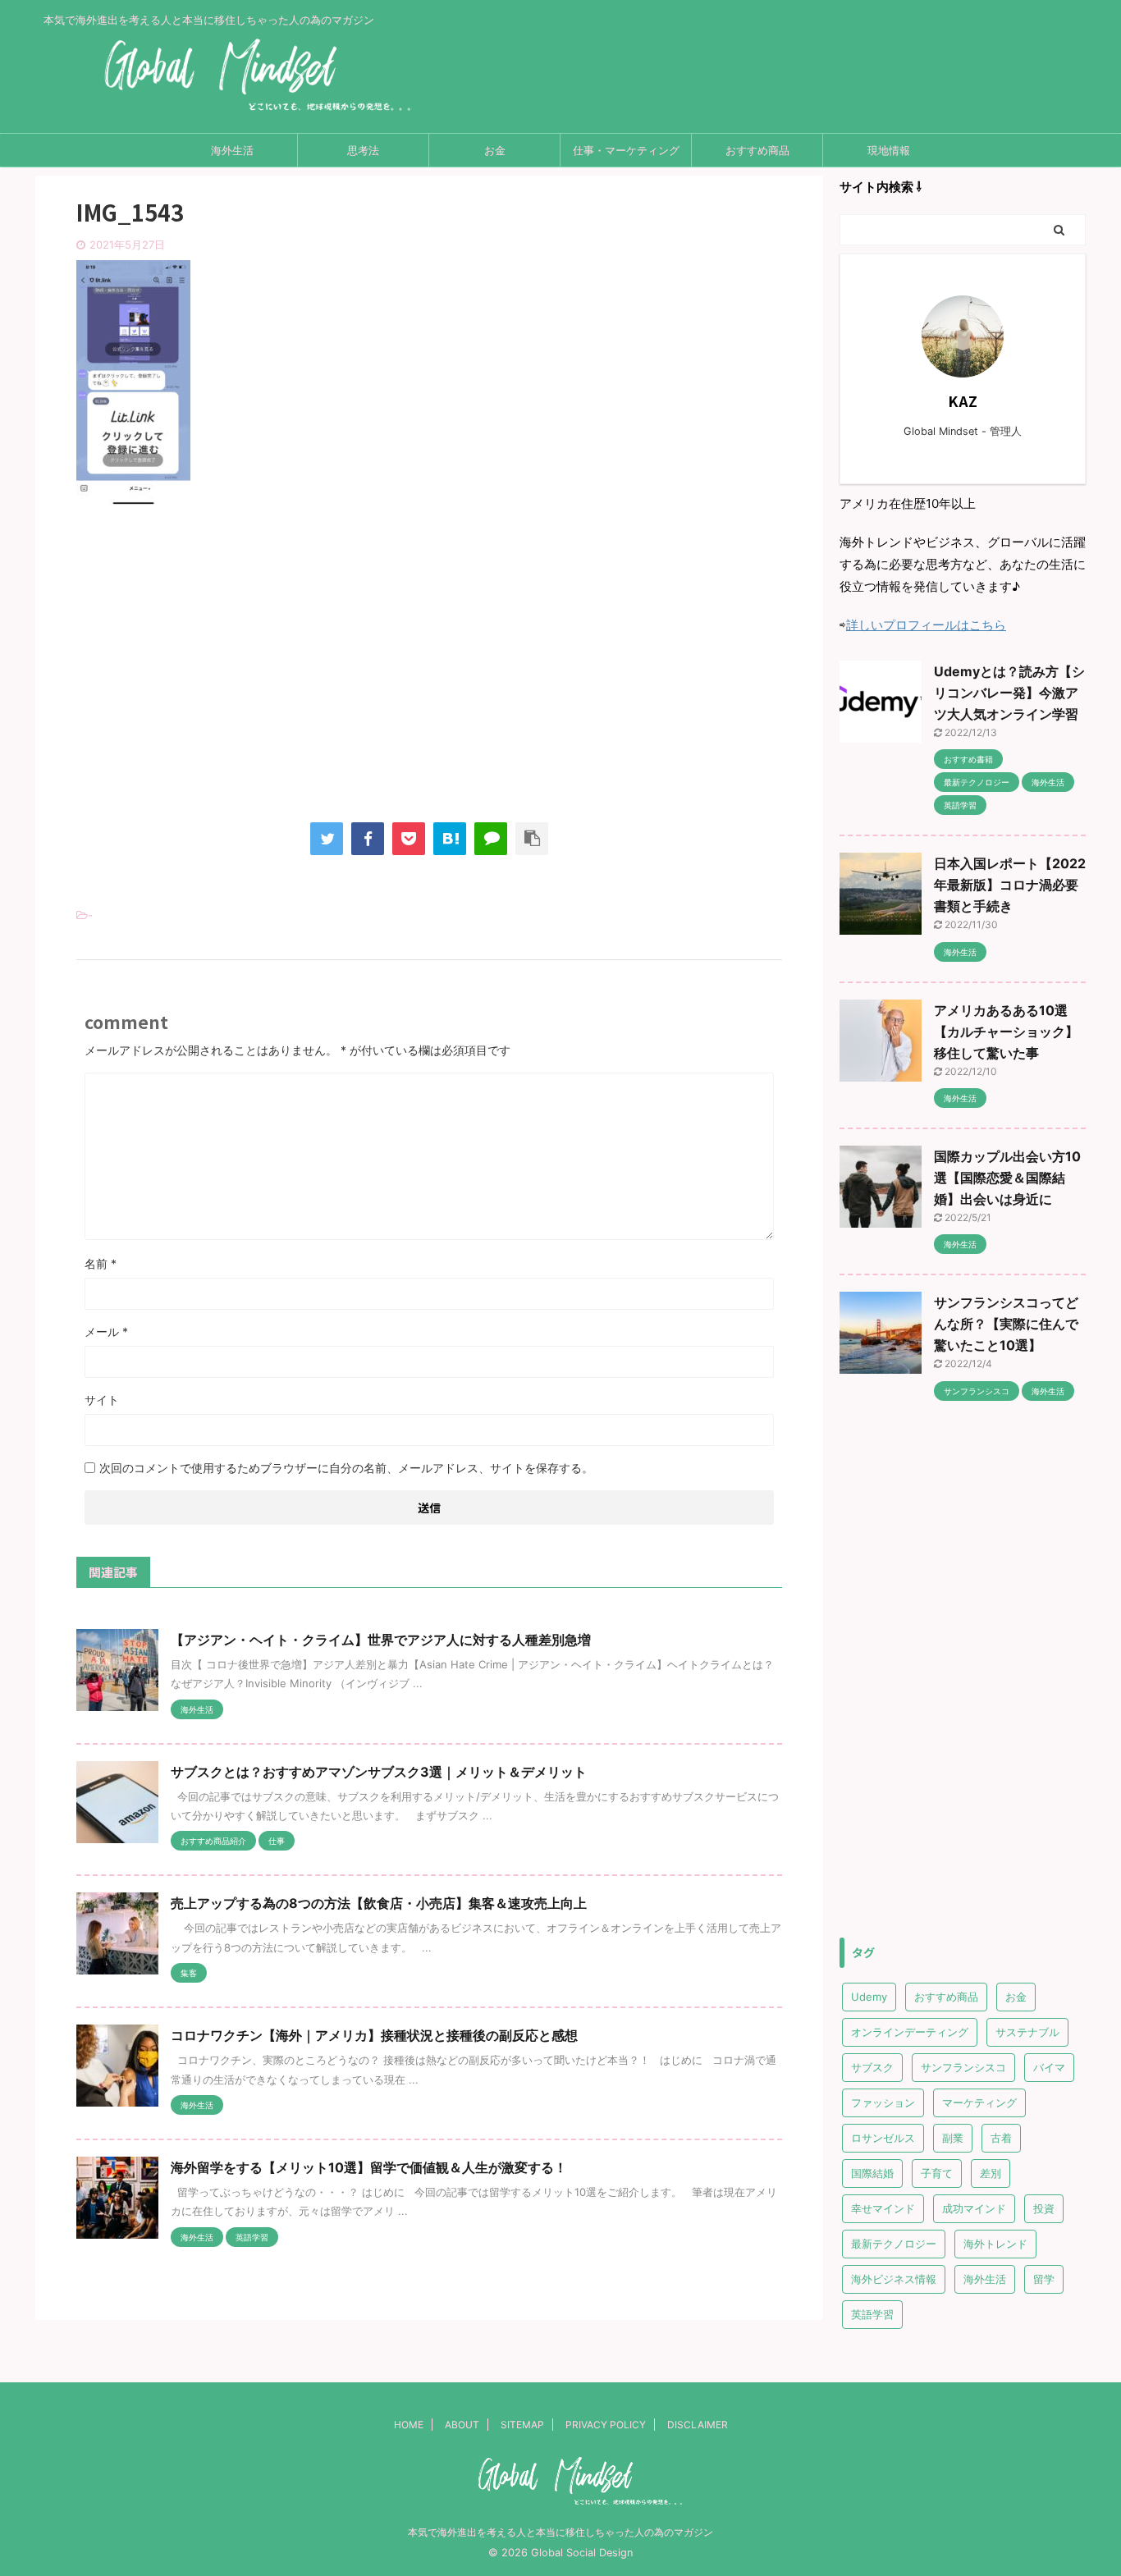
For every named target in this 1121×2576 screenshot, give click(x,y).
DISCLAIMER (698, 2425)
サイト (102, 1400)
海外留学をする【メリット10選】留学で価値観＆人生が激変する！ (369, 2167)
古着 (1001, 2138)
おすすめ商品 (757, 150)
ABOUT (462, 2425)
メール (106, 1331)
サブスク (872, 2067)
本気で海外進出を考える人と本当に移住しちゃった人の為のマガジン (560, 2532)
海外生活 (232, 150)
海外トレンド (995, 2244)
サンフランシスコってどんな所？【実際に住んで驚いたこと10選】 (1006, 1324)
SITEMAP (522, 2425)
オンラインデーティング (910, 2032)
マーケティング (979, 2102)
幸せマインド (883, 2208)
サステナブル (1027, 2032)
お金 (495, 150)
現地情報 (889, 150)
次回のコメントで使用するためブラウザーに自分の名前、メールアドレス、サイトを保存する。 (346, 1468)
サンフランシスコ (963, 2067)
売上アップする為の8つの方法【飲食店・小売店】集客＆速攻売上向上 (379, 1903)
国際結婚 (872, 2173)
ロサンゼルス (883, 2138)
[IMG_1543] (450, 839)
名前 (101, 1263)
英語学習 (872, 2314)
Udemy (869, 1997)
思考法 (363, 150)
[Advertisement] (429, 679)
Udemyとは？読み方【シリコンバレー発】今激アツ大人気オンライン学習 (1009, 693)
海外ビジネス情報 (894, 2279)
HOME (409, 2425)
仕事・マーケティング (626, 150)
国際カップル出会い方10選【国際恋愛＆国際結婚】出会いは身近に (1007, 1178)
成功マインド (974, 2208)
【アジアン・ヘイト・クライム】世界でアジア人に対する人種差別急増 (381, 1640)
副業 (953, 2138)
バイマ (1049, 2067)
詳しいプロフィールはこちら (926, 625)
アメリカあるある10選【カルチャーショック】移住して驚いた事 (1006, 1032)
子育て (937, 2173)
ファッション (883, 2102)
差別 (991, 2173)
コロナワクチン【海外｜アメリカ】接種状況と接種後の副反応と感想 (374, 2035)
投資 (1044, 2208)
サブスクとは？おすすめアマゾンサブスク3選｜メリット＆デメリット (379, 1772)
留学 (1044, 2279)
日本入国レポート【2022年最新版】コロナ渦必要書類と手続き (1010, 885)
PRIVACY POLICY (606, 2425)
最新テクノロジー (894, 2244)
